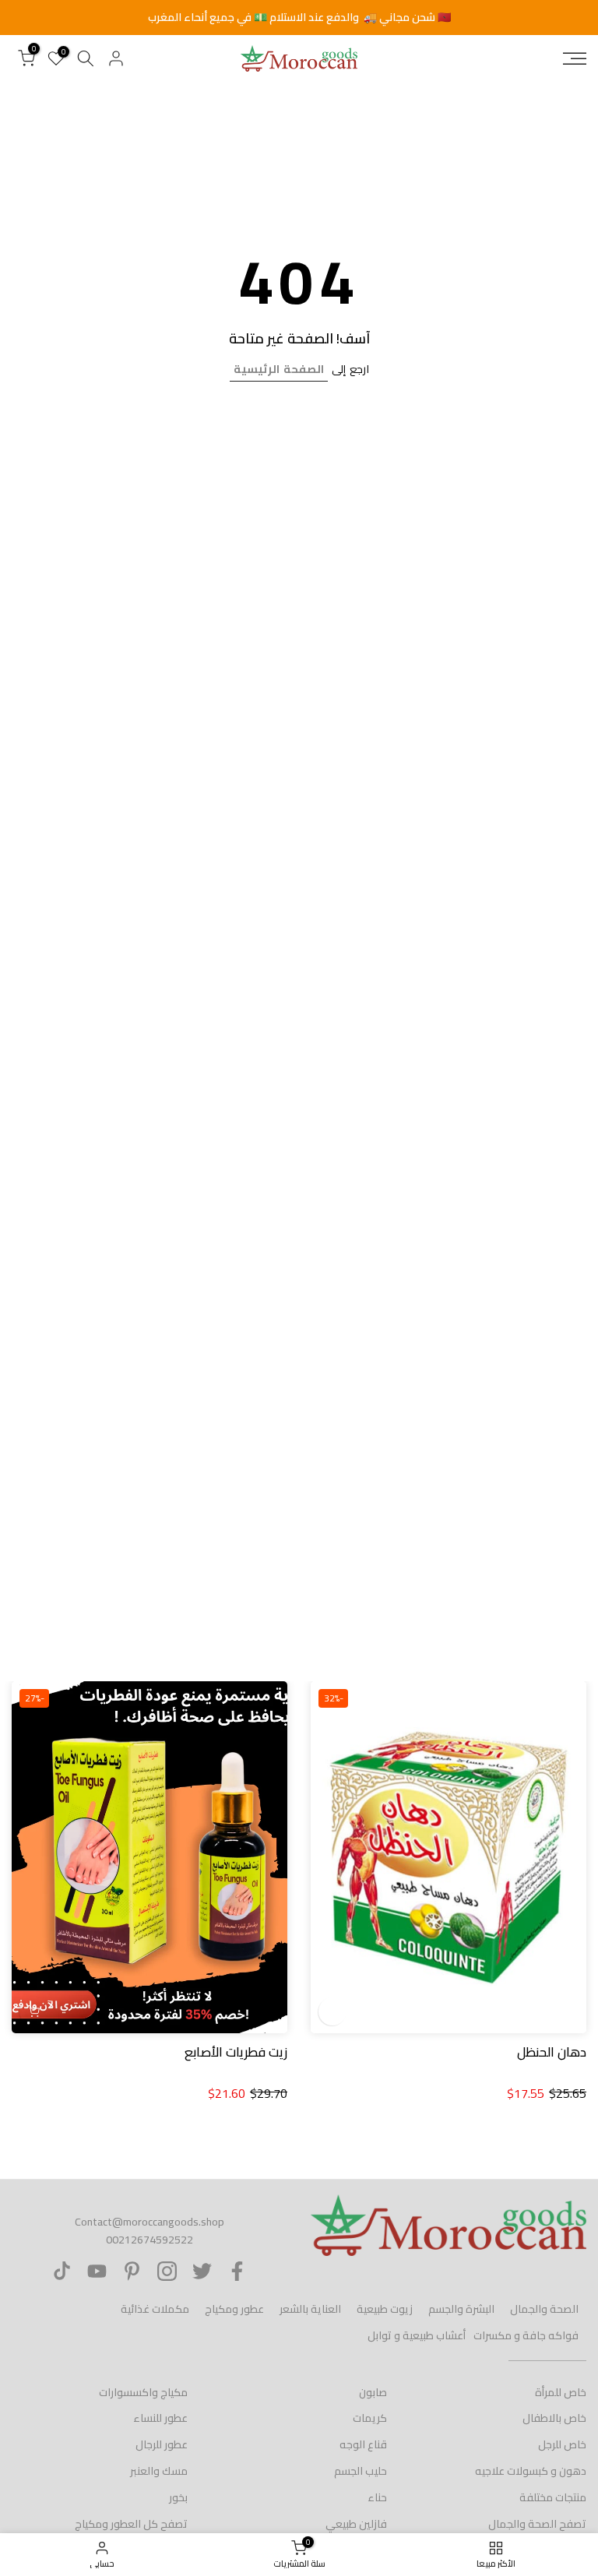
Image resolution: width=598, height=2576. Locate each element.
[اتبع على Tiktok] (62, 2271)
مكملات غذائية (155, 2309)
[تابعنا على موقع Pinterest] (132, 2271)
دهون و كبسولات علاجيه (531, 2471)
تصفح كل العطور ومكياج (131, 2524)
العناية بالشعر (310, 2309)
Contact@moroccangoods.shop (149, 2222)
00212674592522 (149, 2240)
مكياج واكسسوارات (143, 2392)
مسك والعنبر (159, 2471)
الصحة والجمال (544, 2309)
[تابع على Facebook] (237, 2271)
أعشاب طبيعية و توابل (417, 2335)
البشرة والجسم (461, 2309)
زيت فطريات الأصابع (236, 2052)
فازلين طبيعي (356, 2524)
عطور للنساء (160, 2418)
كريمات (370, 2418)
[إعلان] (299, 18)
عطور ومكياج (234, 2309)
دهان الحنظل (552, 2052)
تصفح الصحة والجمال (537, 2524)
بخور (178, 2497)
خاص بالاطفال (554, 2418)
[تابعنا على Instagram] (167, 2271)
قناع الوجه (363, 2444)
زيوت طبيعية (385, 2309)
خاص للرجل (562, 2444)
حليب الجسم (361, 2471)
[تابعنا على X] (202, 2271)
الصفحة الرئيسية (279, 369)
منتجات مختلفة (553, 2497)
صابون (373, 2392)
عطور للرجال (162, 2444)
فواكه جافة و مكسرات (526, 2335)
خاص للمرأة (561, 2392)
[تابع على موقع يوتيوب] (97, 2271)
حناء (377, 2497)
